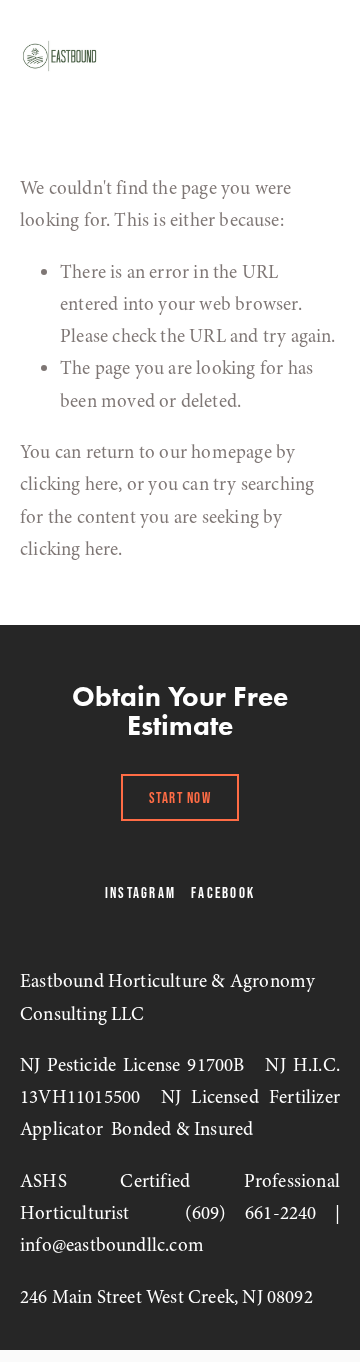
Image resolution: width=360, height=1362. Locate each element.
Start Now (180, 797)
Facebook (223, 892)
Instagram (140, 892)
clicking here (69, 484)
